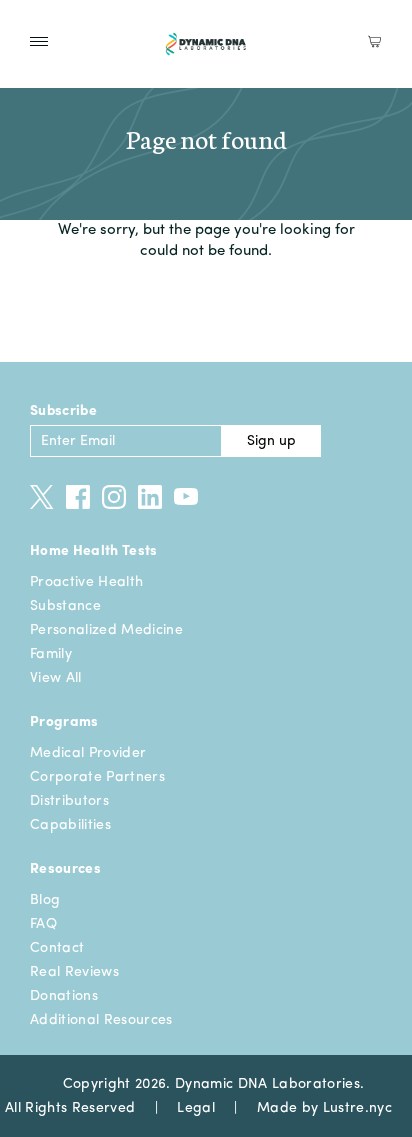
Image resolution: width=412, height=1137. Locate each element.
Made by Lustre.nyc (324, 1108)
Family (51, 654)
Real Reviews (74, 972)
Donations (64, 996)
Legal (196, 1108)
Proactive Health (86, 582)
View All (56, 678)
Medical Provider (88, 753)
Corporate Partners (97, 777)
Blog (45, 900)
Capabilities (70, 825)
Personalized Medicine (106, 630)
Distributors (69, 801)
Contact (57, 948)
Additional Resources (101, 1020)
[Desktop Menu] (39, 41)
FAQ (43, 924)
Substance (65, 606)
